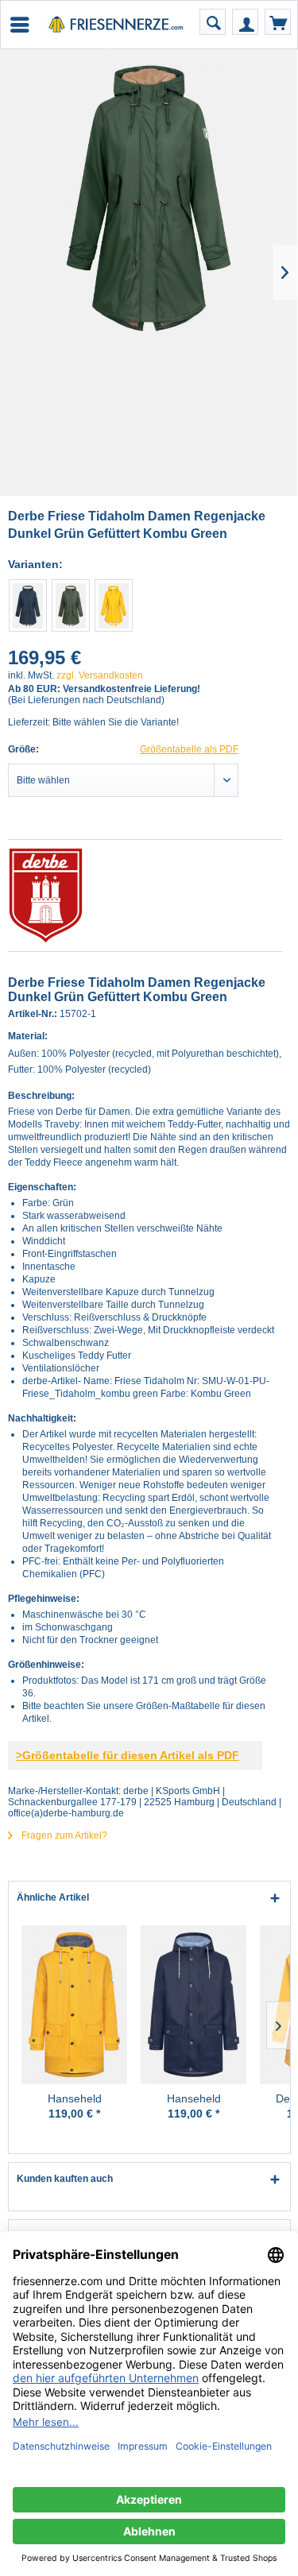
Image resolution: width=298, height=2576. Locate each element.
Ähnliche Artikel (53, 1897)
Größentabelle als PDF (189, 749)
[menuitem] (19, 25)
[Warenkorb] (278, 22)
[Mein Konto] (245, 22)
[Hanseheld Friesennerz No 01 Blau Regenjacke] (194, 2005)
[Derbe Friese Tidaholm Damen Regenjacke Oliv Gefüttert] (71, 605)
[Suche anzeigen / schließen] (213, 22)
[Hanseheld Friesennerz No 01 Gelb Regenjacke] (74, 2005)
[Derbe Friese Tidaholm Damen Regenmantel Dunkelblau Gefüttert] (28, 605)
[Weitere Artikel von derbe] (145, 895)
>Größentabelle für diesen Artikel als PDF (128, 1755)
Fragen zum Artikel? (63, 1835)
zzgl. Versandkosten (100, 675)
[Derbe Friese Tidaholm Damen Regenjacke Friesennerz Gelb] (114, 605)
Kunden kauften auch (65, 2179)
